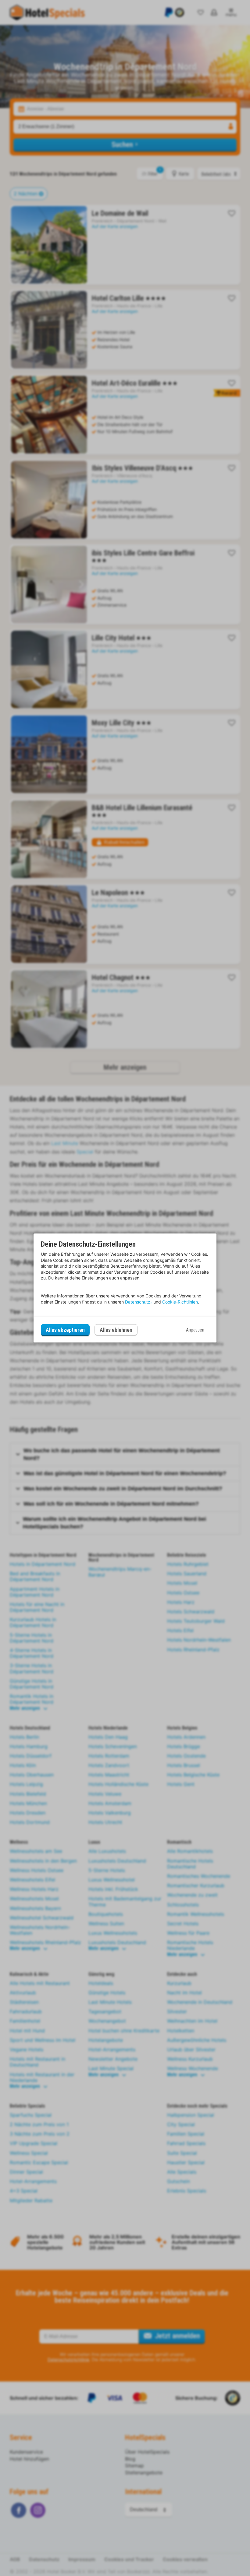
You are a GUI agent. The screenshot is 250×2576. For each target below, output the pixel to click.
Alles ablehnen (116, 1330)
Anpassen (195, 1330)
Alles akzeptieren (65, 1330)
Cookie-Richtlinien (180, 1302)
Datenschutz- (139, 1302)
